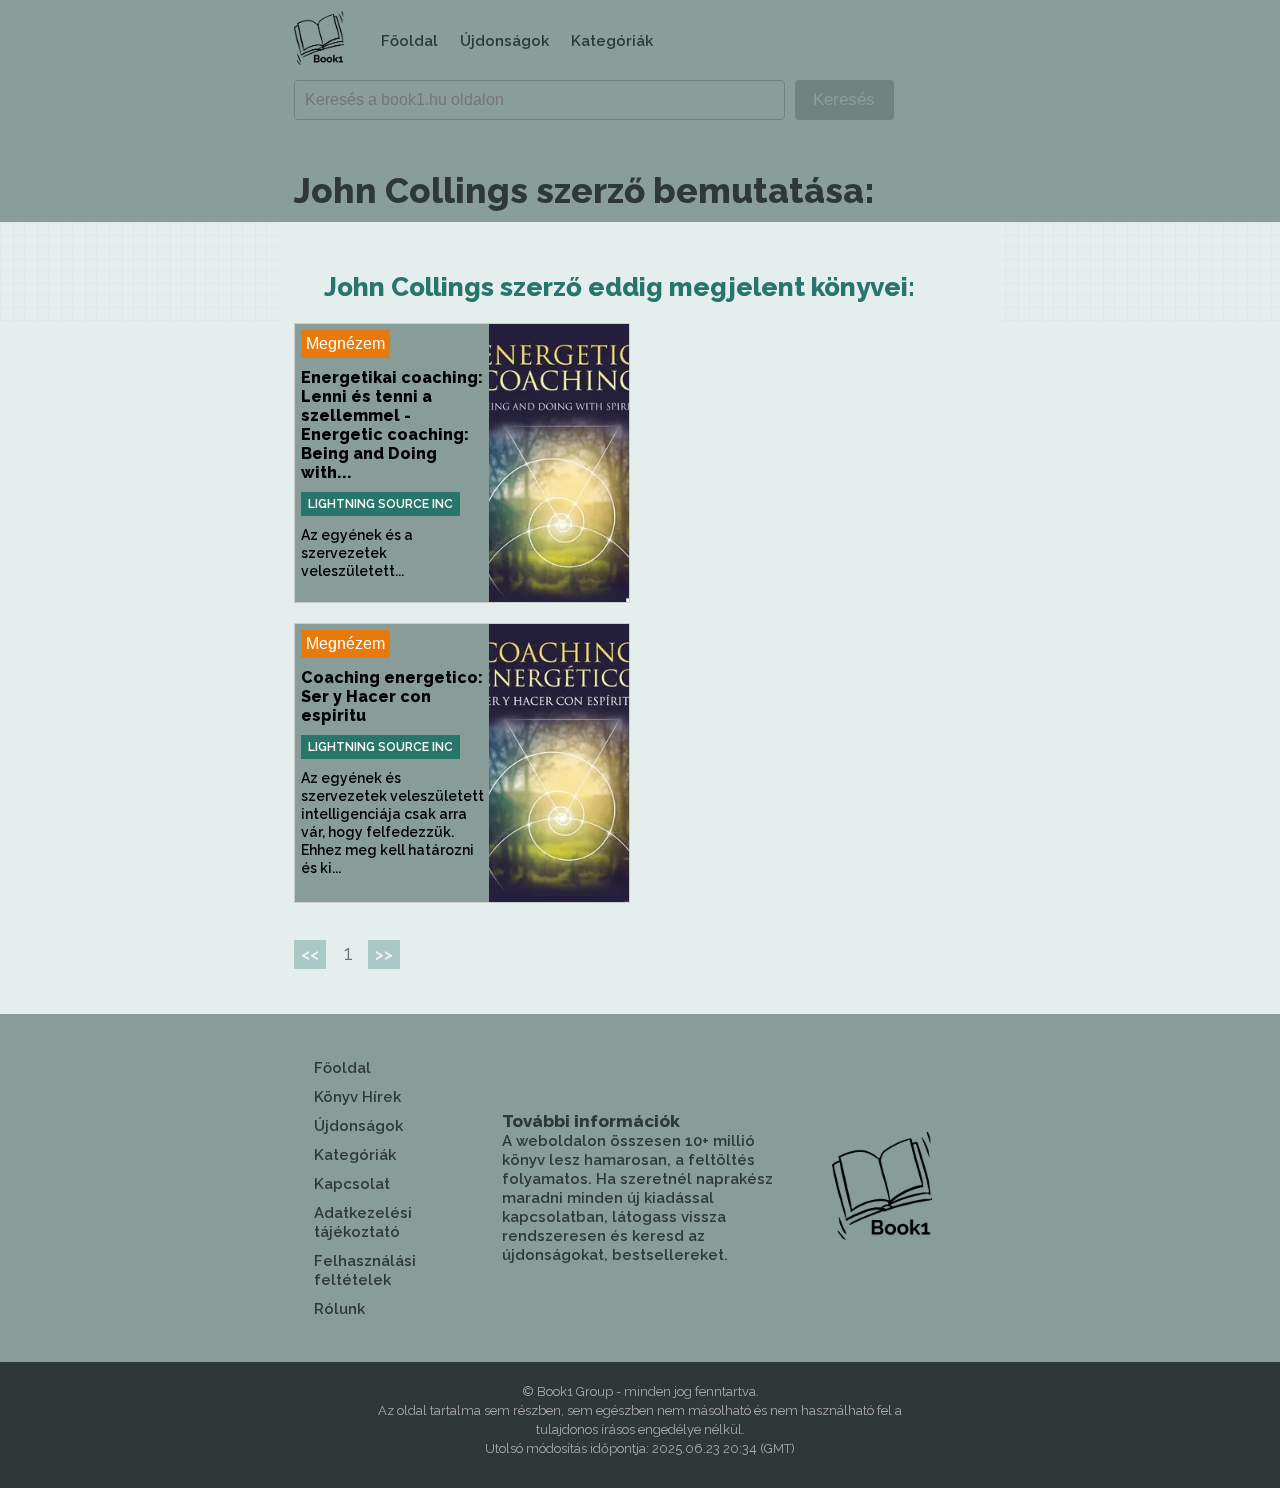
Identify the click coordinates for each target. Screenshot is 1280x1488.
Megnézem (345, 343)
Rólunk (339, 1309)
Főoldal (409, 41)
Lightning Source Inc (380, 504)
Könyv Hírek (357, 1097)
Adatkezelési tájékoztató (363, 1222)
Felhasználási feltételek (365, 1270)
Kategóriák (612, 41)
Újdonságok (504, 41)
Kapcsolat (352, 1184)
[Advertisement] (818, 463)
